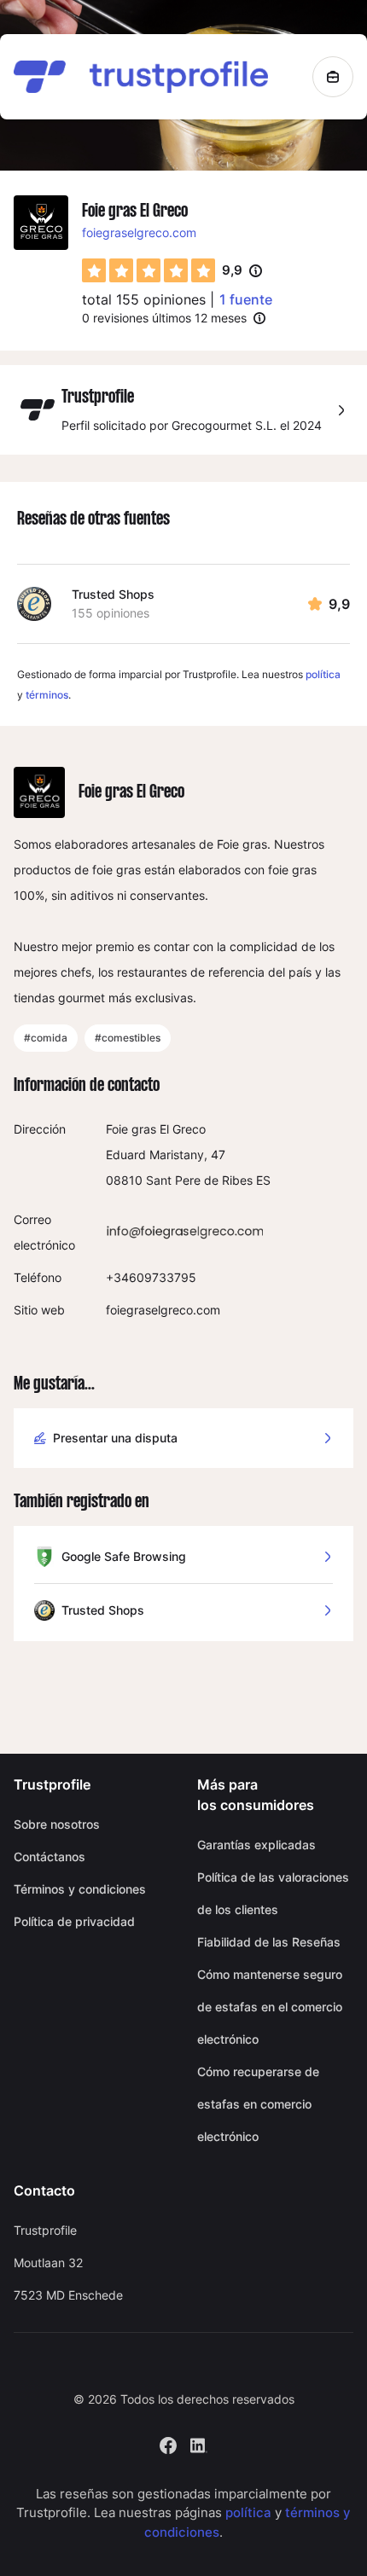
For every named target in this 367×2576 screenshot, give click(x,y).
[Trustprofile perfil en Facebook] (168, 2443)
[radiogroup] (149, 270)
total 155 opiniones (144, 299)
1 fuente (246, 299)
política (323, 674)
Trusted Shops (113, 594)
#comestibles (128, 1038)
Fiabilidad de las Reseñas (269, 1942)
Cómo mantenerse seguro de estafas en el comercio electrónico (270, 2007)
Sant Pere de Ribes (199, 1180)
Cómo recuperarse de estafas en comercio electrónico (258, 2104)
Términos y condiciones (80, 1889)
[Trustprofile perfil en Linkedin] (199, 2443)
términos (47, 695)
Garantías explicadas (256, 1845)
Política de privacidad (74, 1921)
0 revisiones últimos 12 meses (164, 318)
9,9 (242, 271)
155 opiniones (111, 613)
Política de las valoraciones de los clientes (273, 1893)
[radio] (94, 270)
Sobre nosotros (57, 1824)
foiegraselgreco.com (139, 232)
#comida (46, 1038)
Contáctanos (50, 1857)
